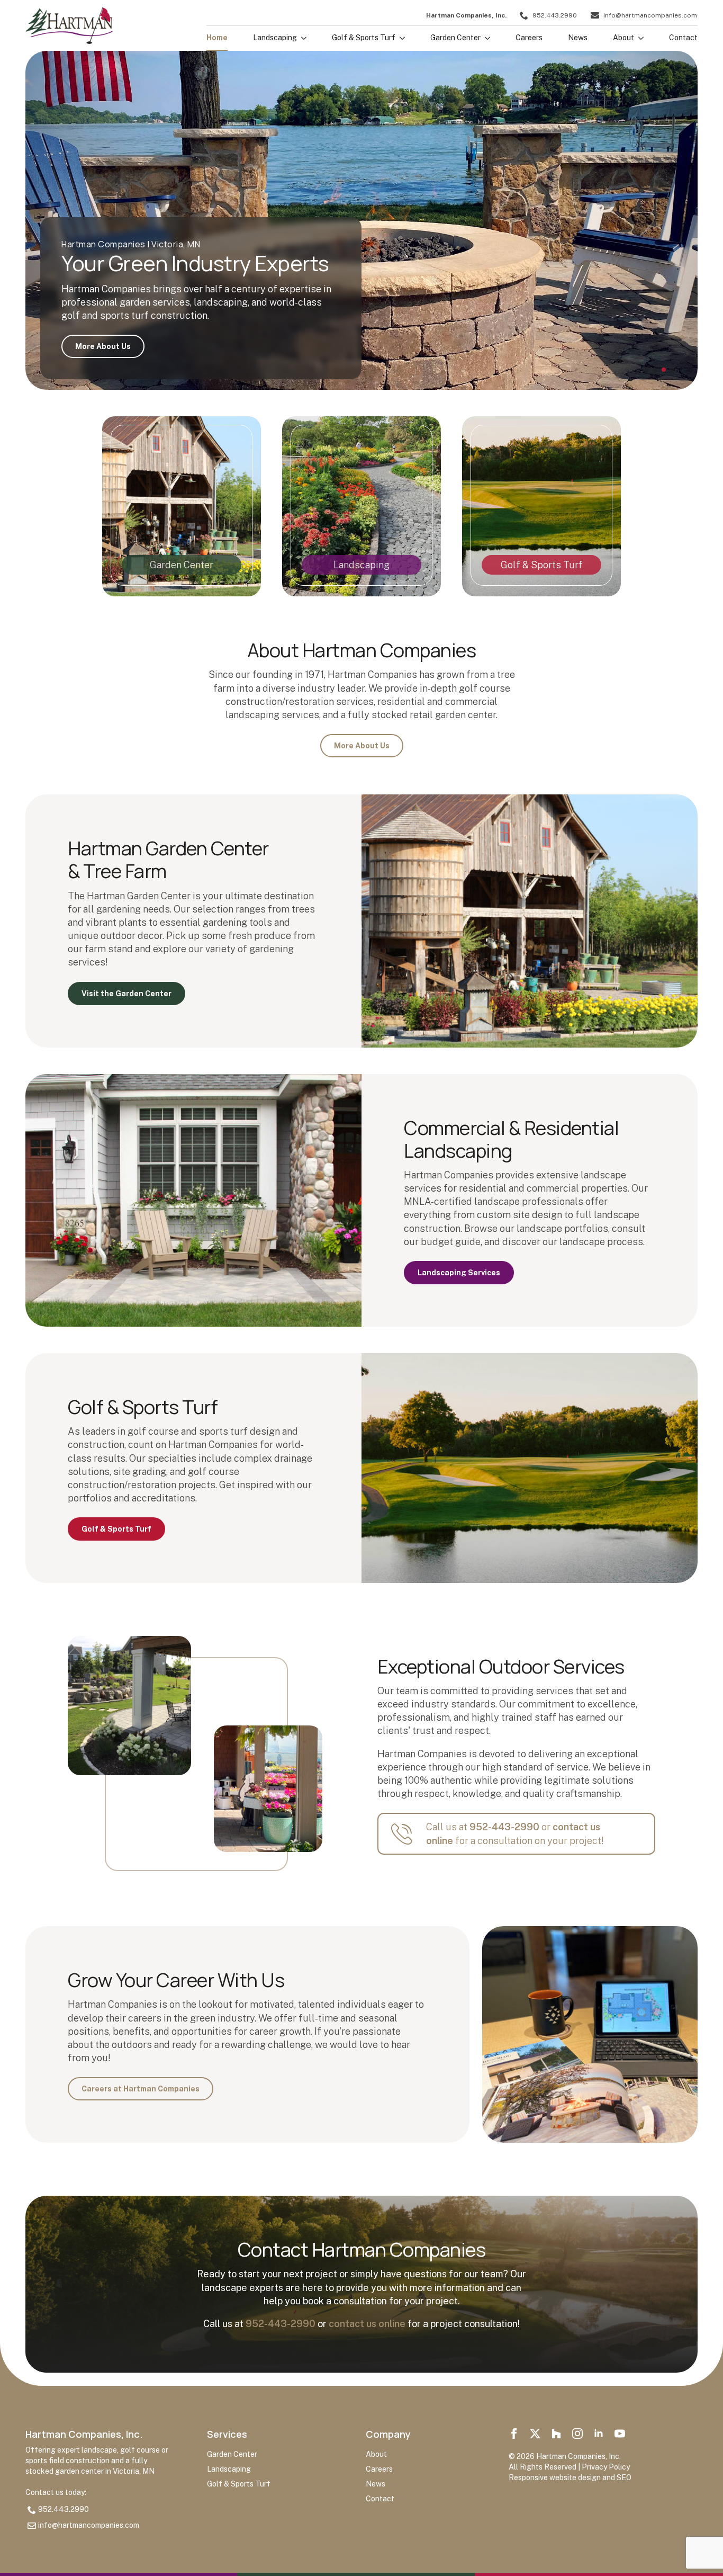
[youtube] (620, 2434)
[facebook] (514, 2434)
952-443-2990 (504, 1827)
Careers (529, 38)
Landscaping (275, 38)
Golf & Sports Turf (364, 38)
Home (217, 38)
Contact (683, 38)
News (578, 38)
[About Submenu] (639, 41)
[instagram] (577, 2434)
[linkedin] (599, 2434)
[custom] (535, 2434)
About (623, 38)
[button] (647, 370)
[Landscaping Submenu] (302, 41)
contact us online (367, 2324)
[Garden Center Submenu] (485, 41)
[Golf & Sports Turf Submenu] (400, 41)
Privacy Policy (606, 2467)
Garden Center (455, 38)
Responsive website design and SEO (570, 2477)
